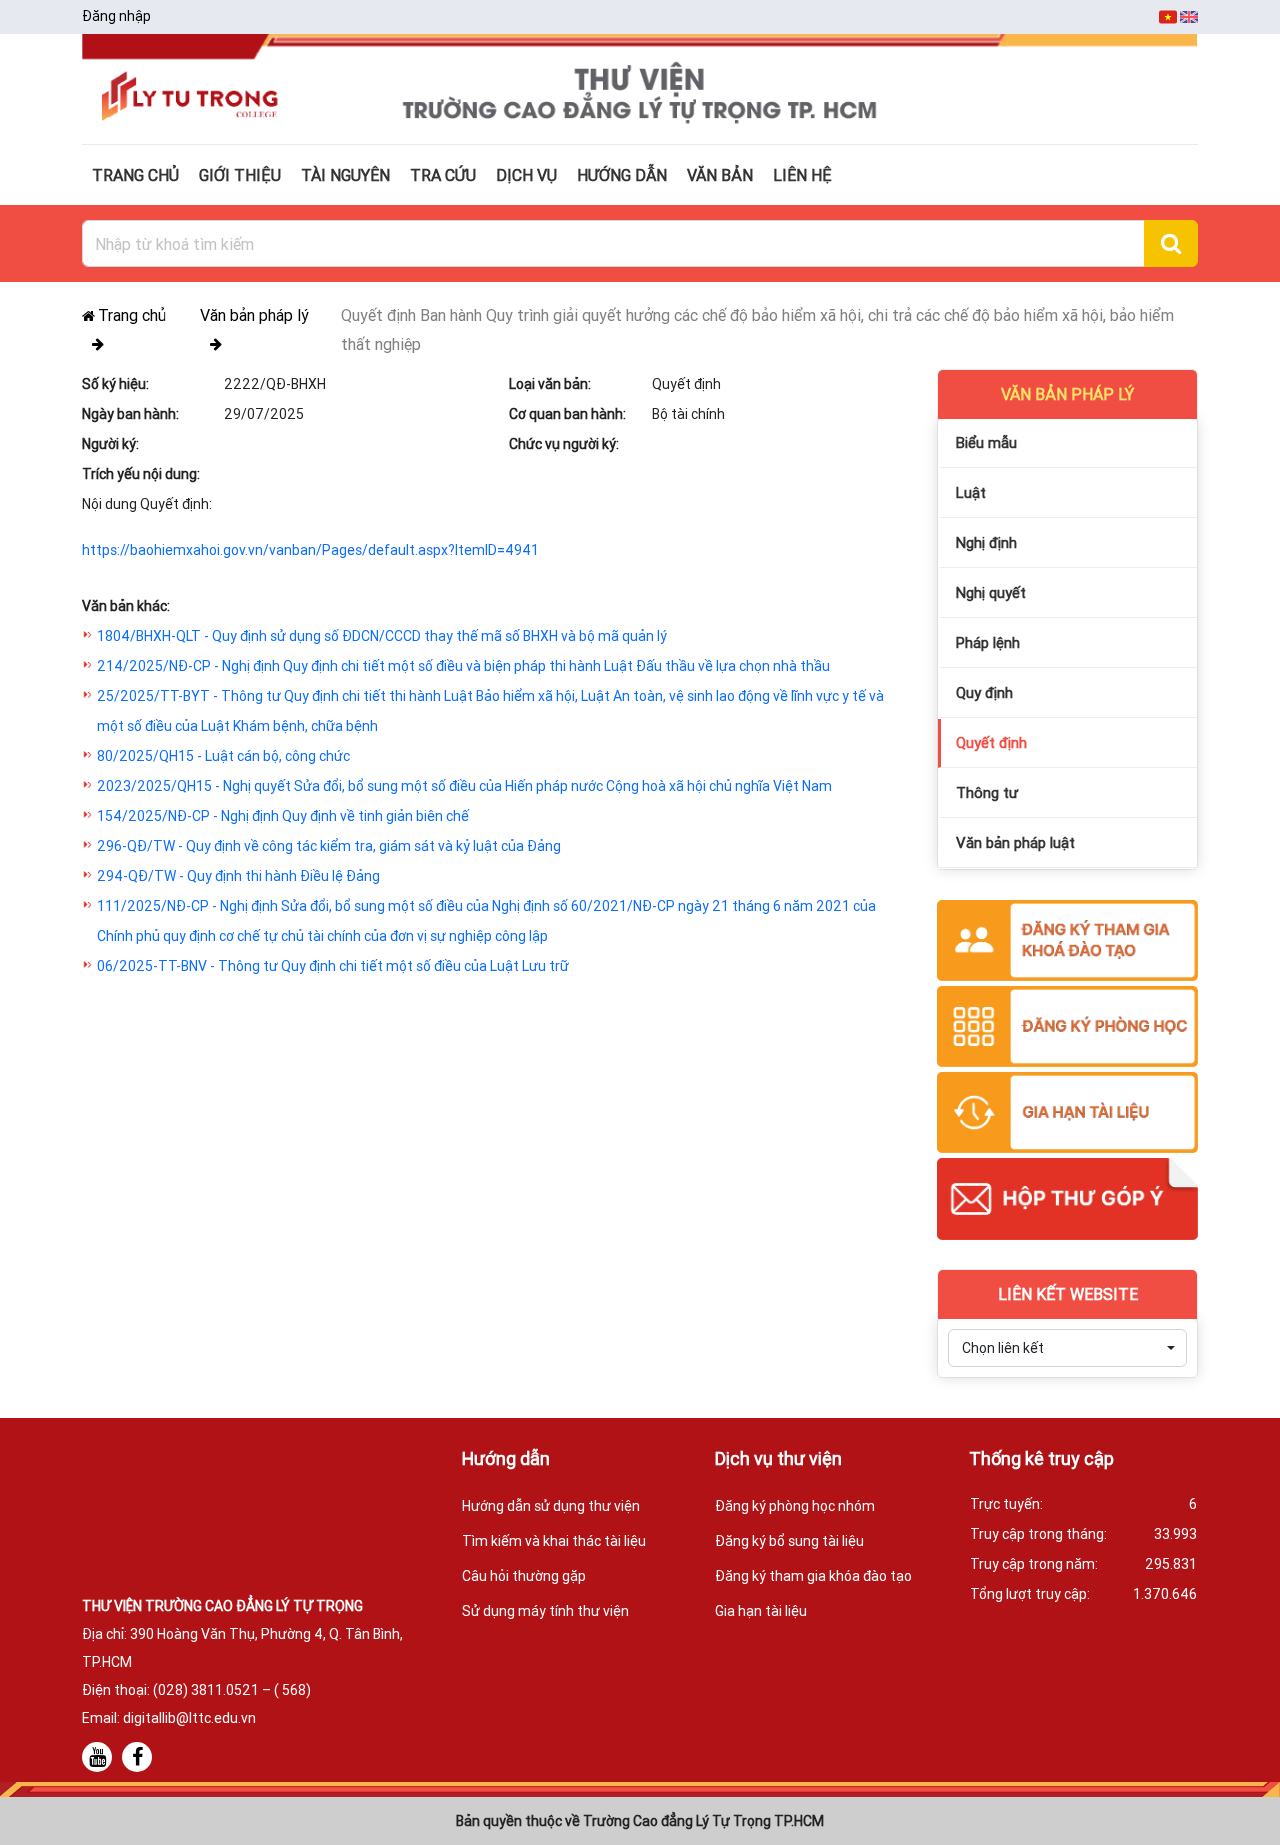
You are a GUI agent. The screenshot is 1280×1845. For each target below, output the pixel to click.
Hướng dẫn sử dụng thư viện (551, 1506)
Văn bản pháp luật (1015, 842)
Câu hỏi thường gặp (524, 1576)
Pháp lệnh (988, 642)
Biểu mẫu (986, 442)
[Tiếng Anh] (1189, 16)
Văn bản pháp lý (254, 315)
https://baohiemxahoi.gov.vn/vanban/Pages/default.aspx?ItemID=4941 (310, 550)
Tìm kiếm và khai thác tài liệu (554, 1541)
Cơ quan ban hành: (567, 414)
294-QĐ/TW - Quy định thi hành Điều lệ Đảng (238, 876)
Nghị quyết (991, 592)
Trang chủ (132, 315)
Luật (971, 492)
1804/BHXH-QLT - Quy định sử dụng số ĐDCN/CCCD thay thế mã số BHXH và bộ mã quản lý (382, 636)
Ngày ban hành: (130, 414)
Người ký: (110, 444)
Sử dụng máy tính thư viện (545, 1611)
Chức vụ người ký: (564, 444)
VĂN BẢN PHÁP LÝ (1067, 394)
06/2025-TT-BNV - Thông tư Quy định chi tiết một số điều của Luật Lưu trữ (333, 966)
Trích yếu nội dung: (141, 474)
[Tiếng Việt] (1169, 16)
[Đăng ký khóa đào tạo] (1067, 942)
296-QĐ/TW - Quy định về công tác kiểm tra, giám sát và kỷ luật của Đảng (329, 846)
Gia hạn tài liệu (761, 1611)
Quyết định (991, 742)
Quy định (984, 692)
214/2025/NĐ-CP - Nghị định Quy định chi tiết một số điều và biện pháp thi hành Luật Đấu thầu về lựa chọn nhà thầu (463, 666)
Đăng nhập (116, 16)
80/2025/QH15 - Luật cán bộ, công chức (223, 756)
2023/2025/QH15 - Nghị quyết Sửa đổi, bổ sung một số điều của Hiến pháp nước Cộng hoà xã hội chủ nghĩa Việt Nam (464, 786)
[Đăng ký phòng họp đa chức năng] (1067, 1028)
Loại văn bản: (550, 384)
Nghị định (986, 542)
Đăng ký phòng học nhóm (795, 1506)
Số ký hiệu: (115, 384)
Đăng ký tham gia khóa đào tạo (813, 1576)
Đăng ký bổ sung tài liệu (789, 1541)
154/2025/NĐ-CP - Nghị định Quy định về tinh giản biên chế (283, 816)
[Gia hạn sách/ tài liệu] (1067, 1114)
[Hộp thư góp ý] (1067, 1200)
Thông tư (987, 792)
